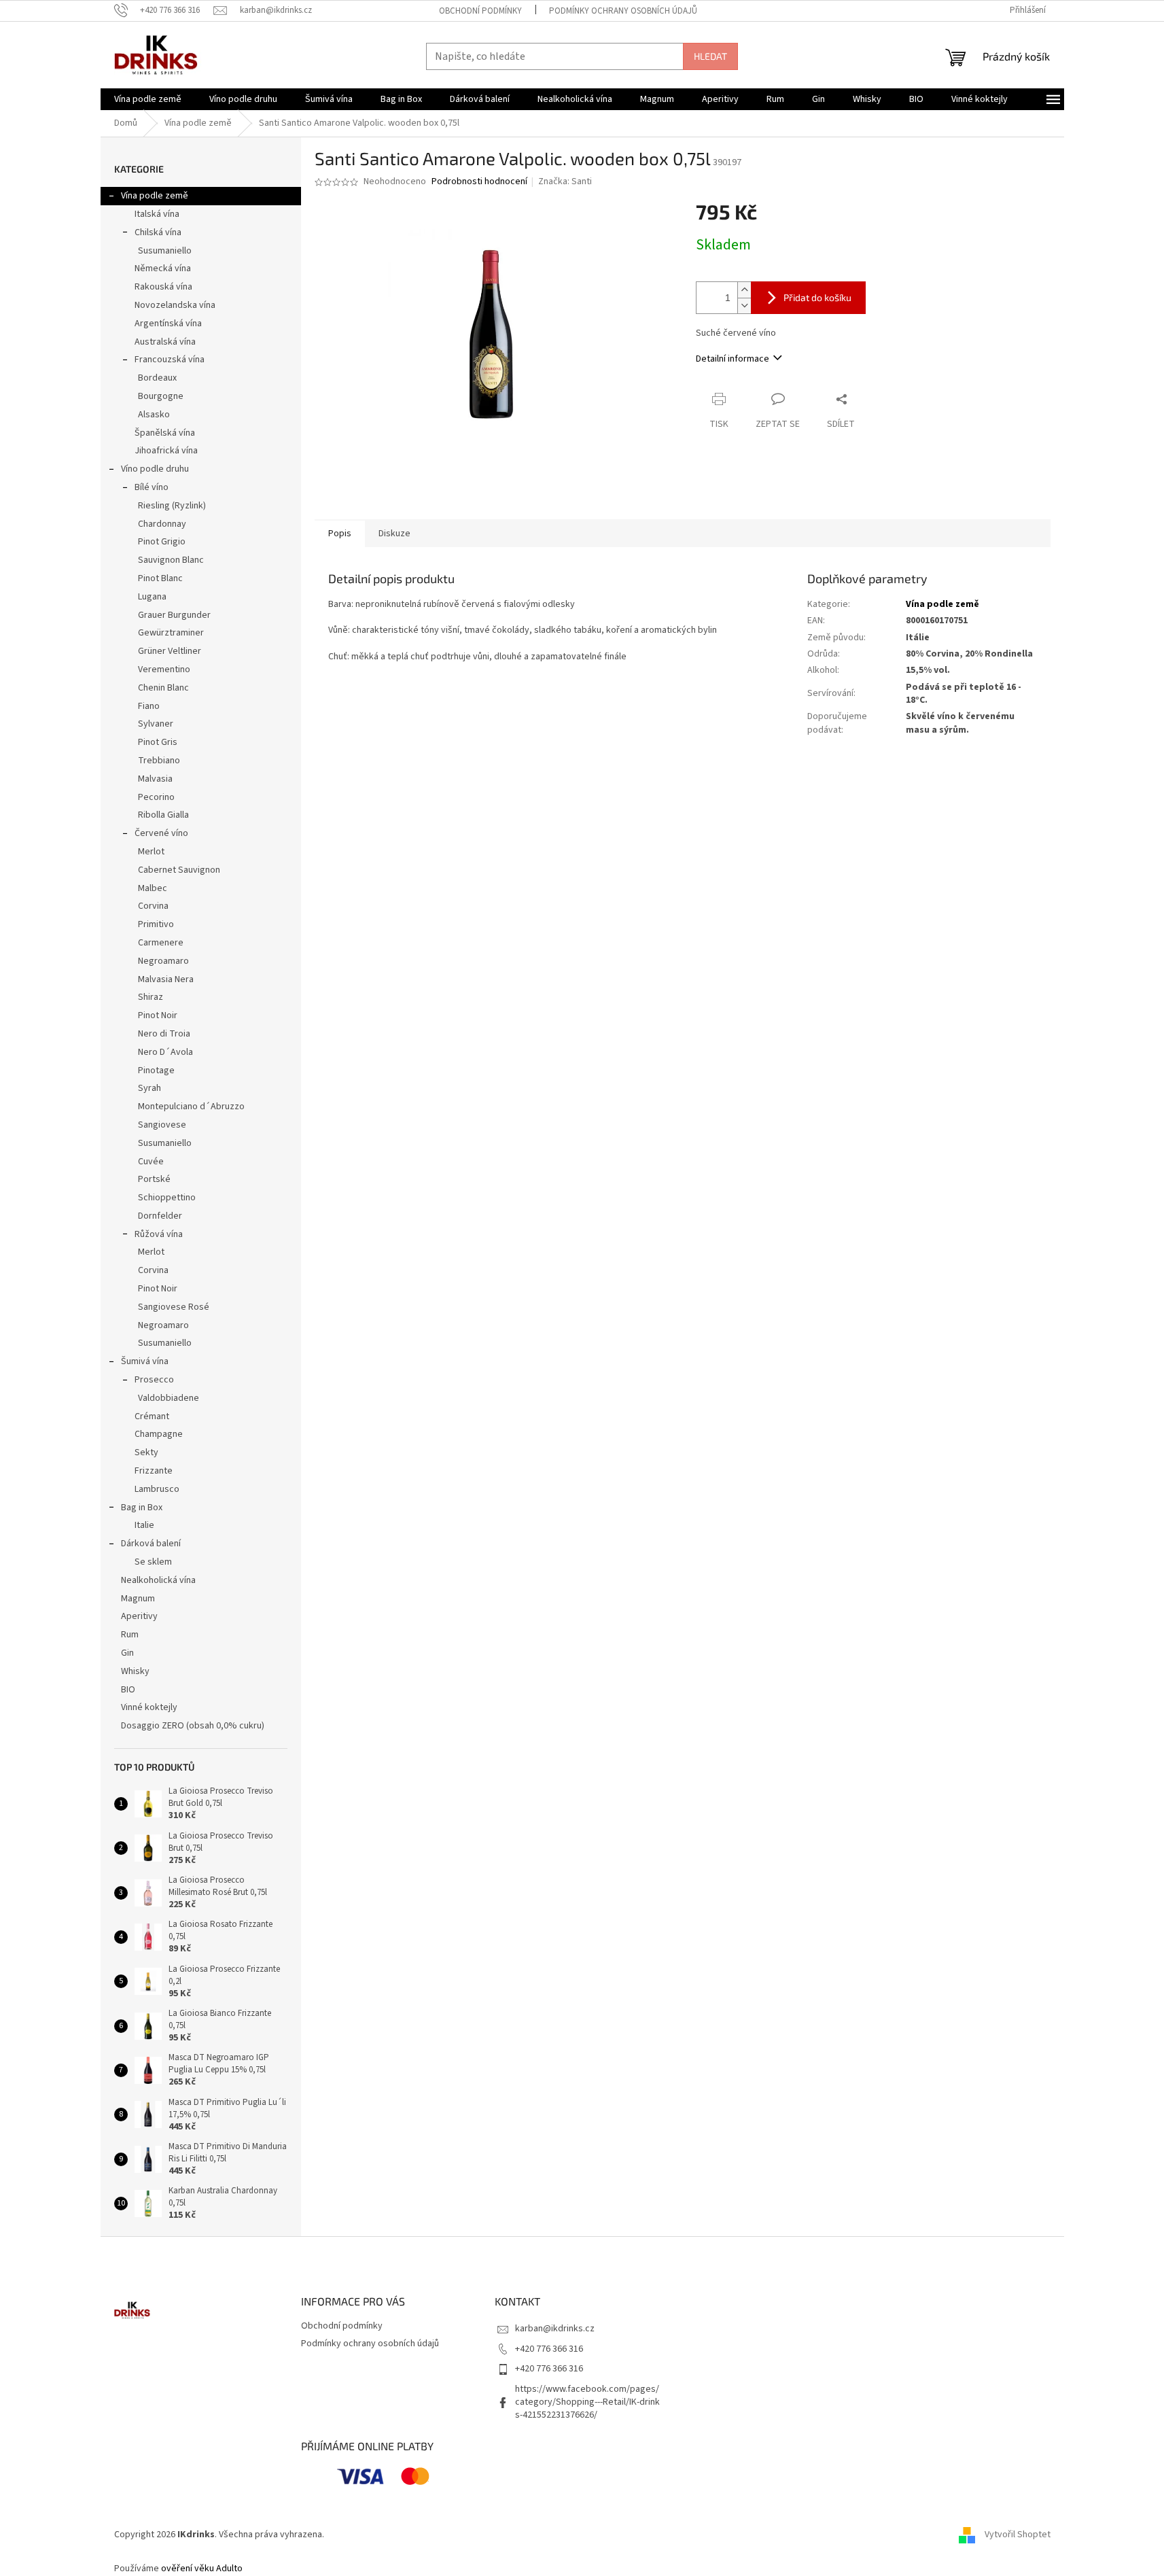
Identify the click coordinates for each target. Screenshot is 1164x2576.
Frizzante (154, 1471)
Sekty (146, 1452)
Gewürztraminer (171, 633)
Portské (154, 1179)
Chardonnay (162, 524)
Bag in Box (142, 1508)
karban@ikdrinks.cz (555, 2329)
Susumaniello (165, 251)
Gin (127, 1653)
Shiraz (151, 997)
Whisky (135, 1671)
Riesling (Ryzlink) (172, 506)
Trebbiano (159, 761)
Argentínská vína (168, 324)
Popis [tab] (340, 534)
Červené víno (161, 833)
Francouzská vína (170, 360)
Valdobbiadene (169, 1398)
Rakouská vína (163, 287)
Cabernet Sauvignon (179, 870)
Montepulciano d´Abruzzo (191, 1107)
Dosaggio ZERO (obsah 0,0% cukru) (193, 1726)
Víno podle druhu (155, 469)
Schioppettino (167, 1198)
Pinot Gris (158, 742)
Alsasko (154, 415)
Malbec (153, 888)
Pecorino (156, 797)
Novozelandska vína (175, 305)
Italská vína (157, 214)
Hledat (710, 56)
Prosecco (154, 1380)
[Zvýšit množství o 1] (744, 290)
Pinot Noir (158, 1015)
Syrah (149, 1088)
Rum (130, 1635)
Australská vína (165, 342)
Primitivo (156, 924)
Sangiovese (162, 1125)
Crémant (152, 1416)
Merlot (151, 852)
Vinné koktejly (149, 1707)
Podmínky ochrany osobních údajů (623, 11)
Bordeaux (157, 378)
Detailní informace (733, 359)
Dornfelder (160, 1216)
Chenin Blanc (163, 688)
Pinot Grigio (162, 542)
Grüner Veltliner (170, 651)
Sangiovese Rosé (174, 1307)
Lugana (152, 597)
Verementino (164, 669)
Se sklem (153, 1562)
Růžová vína (159, 1234)
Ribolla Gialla (163, 815)
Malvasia (155, 779)
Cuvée (151, 1162)
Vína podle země (155, 196)
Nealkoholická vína (158, 1580)
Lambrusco (157, 1489)
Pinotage (156, 1071)
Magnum (138, 1599)
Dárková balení (151, 1544)
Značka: (565, 181)
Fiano (149, 706)
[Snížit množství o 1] (744, 306)
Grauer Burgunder (174, 615)
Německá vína (163, 268)
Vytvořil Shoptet (1018, 2535)
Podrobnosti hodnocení (479, 182)
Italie (144, 1525)
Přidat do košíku (817, 297)
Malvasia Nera (166, 979)
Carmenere (161, 943)
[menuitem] (148, 99)
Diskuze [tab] (394, 534)
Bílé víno (152, 487)
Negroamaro (163, 961)
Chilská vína (158, 232)
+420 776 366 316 (549, 2349)
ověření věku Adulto (202, 2569)
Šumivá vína (145, 1361)
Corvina (153, 906)
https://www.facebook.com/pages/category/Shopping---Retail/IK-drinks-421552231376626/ (587, 2402)
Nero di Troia (164, 1034)
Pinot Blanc (160, 578)
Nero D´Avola (165, 1052)
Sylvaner (156, 724)
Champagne (159, 1434)
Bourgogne (161, 396)
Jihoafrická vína (166, 451)
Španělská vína (165, 433)
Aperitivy (139, 1616)
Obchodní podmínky (480, 11)
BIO (128, 1690)
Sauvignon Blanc (171, 560)
